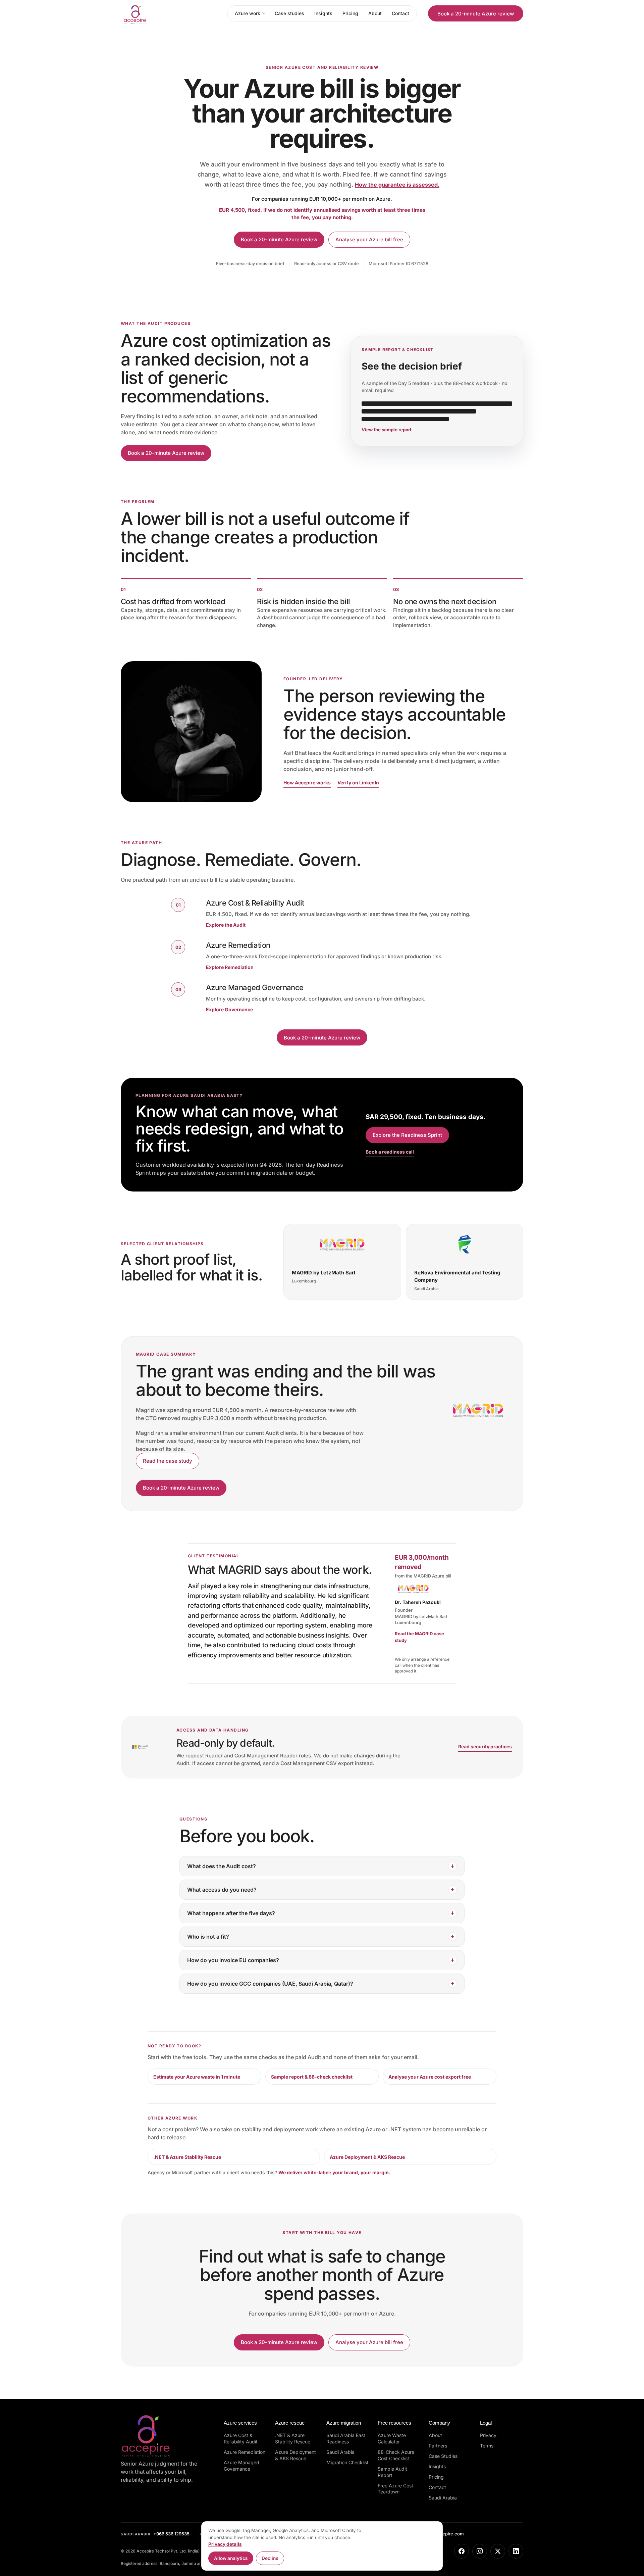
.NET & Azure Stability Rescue (187, 2157)
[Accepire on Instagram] (480, 2551)
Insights (323, 13)
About (375, 13)
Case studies (289, 13)
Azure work (248, 13)
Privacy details (225, 2544)
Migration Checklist (347, 2462)
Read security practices (485, 1746)
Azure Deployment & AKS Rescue (367, 2157)
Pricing (350, 13)
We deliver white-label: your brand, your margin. (334, 2172)
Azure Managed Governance (241, 2466)
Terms (487, 2446)
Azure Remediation (245, 2452)
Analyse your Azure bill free (369, 239)
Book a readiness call (390, 1152)
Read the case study (168, 1461)
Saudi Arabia (340, 2452)
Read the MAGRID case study (419, 1637)
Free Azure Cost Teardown (395, 2489)
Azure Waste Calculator (392, 2438)
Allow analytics (231, 2558)
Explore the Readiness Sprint (407, 1135)
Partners (438, 2446)
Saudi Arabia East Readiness (346, 2438)
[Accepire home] (155, 13)
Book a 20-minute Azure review (476, 14)
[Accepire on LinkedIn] (516, 2551)
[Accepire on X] (498, 2551)
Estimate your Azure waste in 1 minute (197, 2077)
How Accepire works (307, 783)
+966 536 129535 (155, 2534)
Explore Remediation (230, 967)
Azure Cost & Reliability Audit (241, 2438)
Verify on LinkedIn (358, 783)
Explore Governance (229, 1009)
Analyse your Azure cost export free (430, 2077)
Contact (400, 13)
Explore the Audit (226, 925)
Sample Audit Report (392, 2472)
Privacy (488, 2435)
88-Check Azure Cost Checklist (396, 2455)
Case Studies (443, 2456)
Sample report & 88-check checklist (312, 2077)
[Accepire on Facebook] (462, 2551)
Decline (270, 2558)
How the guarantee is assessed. (397, 185)
